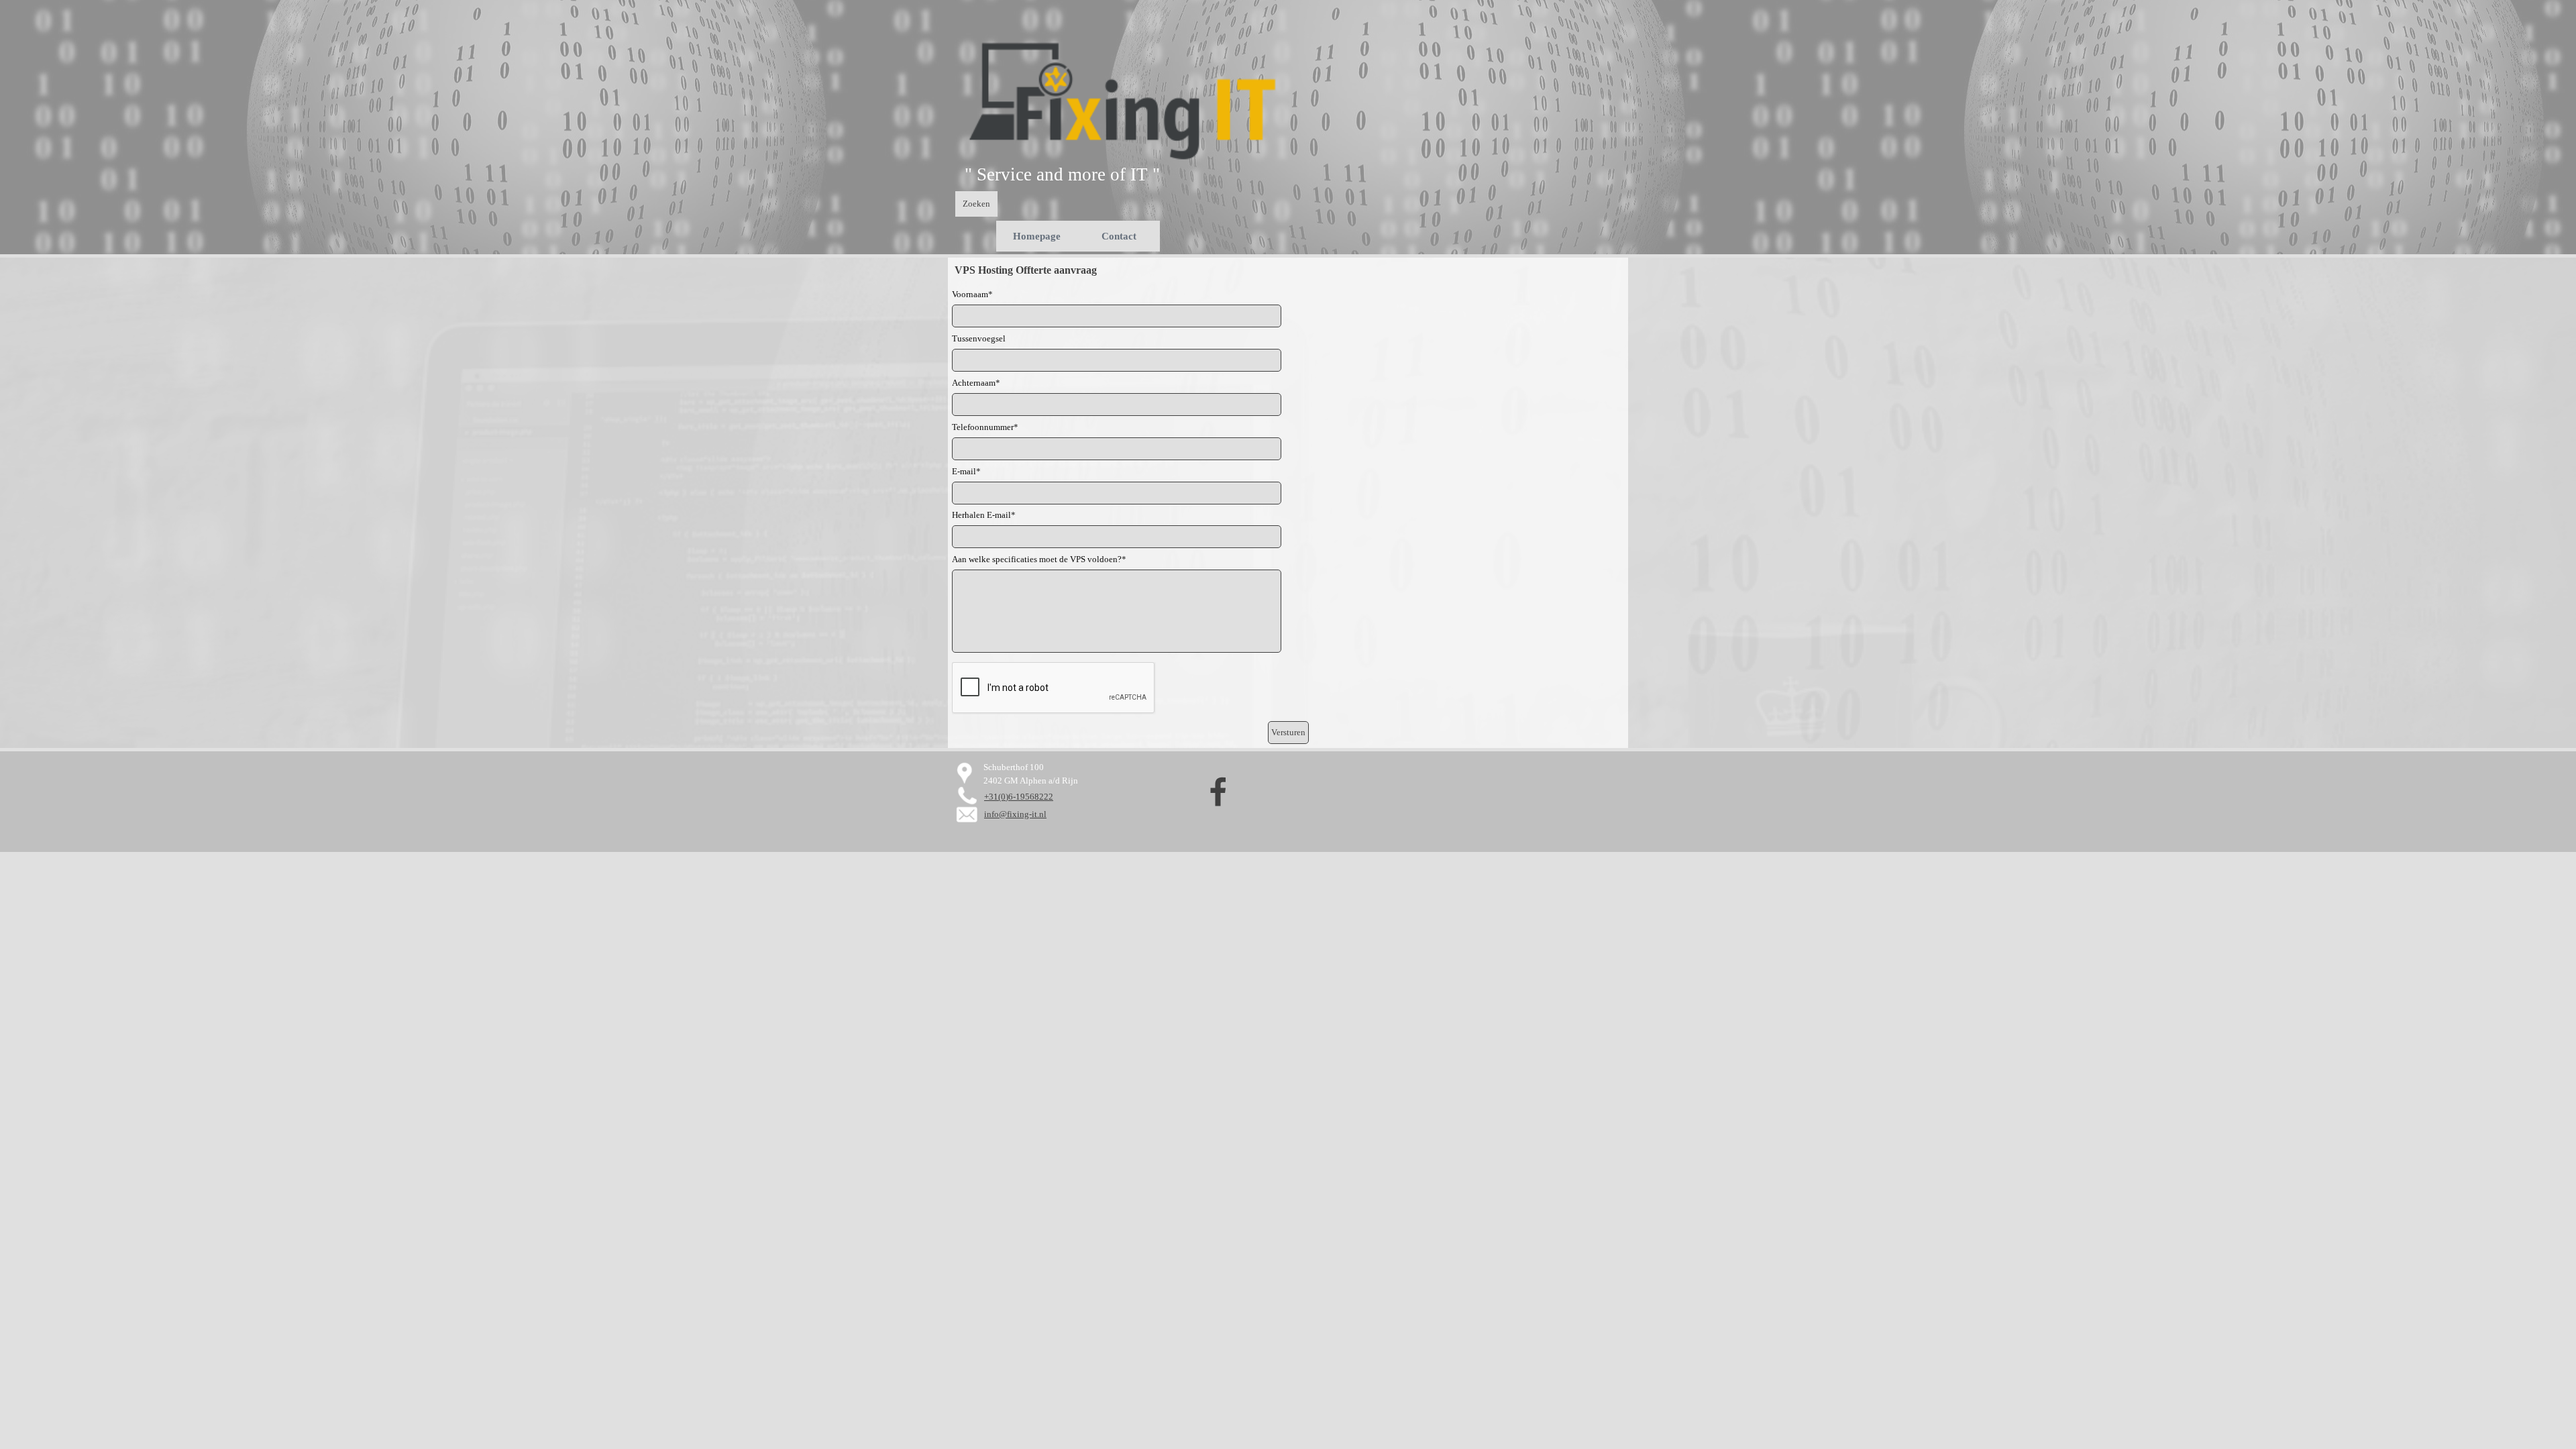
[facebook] (1218, 792)
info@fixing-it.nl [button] (1015, 814)
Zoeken (976, 204)
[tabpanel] (1086, 174)
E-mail (966, 471)
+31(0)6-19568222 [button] (1019, 797)
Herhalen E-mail (984, 515)
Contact (1119, 236)
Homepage (1037, 236)
